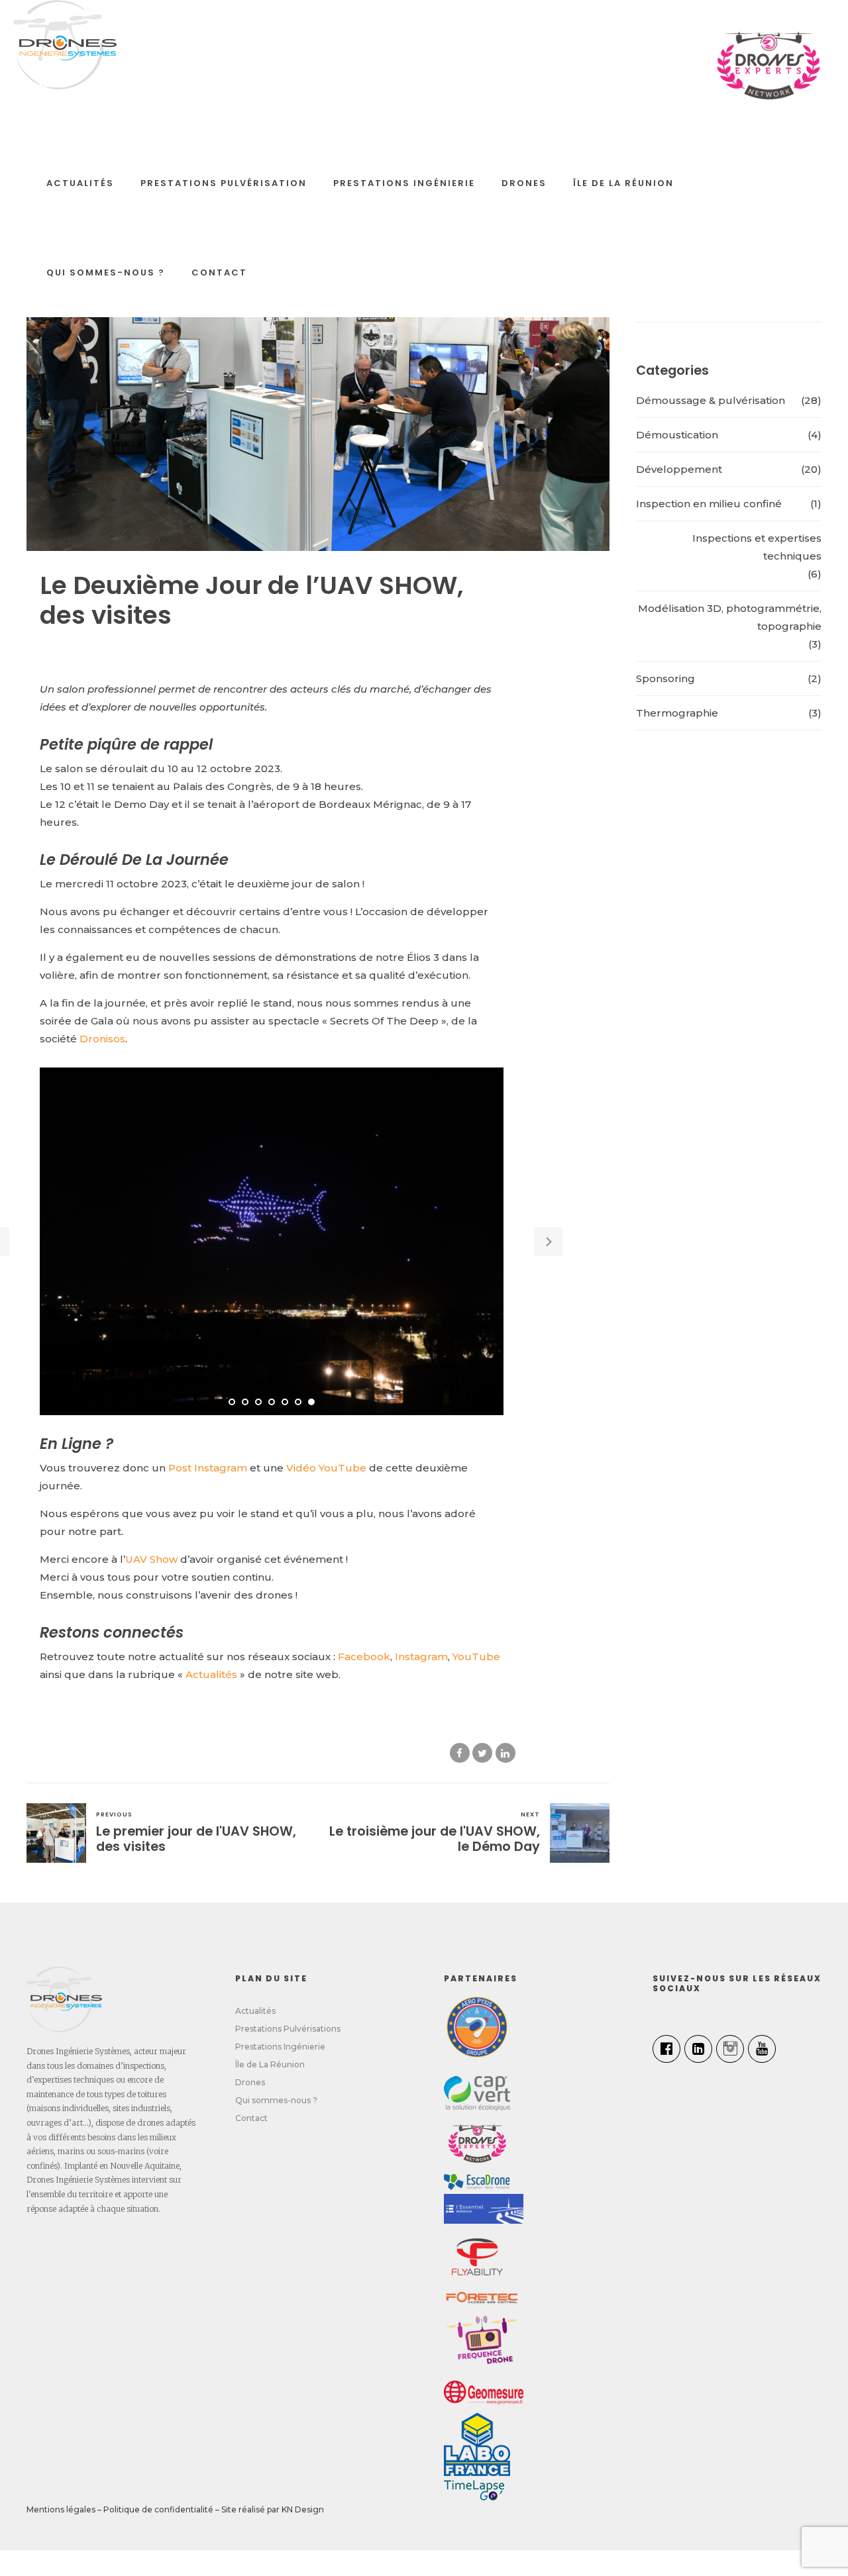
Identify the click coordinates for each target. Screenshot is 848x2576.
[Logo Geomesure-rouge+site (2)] (484, 2393)
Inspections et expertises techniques (757, 547)
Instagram (421, 1657)
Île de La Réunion (623, 183)
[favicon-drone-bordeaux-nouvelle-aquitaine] (64, 1999)
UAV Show (151, 1559)
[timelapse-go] (474, 2490)
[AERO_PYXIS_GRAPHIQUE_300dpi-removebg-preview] (477, 2027)
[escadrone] (477, 2182)
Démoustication (677, 435)
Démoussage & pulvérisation (711, 400)
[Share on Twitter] (482, 1753)
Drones (524, 183)
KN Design (303, 2509)
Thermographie (677, 713)
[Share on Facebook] (460, 1753)
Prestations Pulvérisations (288, 2029)
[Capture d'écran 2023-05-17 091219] (484, 2209)
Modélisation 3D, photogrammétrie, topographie (730, 617)
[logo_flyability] (477, 2257)
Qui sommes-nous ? (106, 272)
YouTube (476, 1657)
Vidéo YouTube (326, 1468)
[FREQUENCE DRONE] (484, 2343)
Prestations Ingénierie (404, 183)
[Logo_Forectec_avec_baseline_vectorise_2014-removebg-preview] (482, 2298)
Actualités (80, 183)
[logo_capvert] (477, 2093)
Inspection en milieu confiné (709, 504)
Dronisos (102, 1039)
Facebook (364, 1657)
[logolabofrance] (477, 2444)
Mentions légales (61, 2509)
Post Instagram (208, 1468)
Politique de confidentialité (158, 2509)
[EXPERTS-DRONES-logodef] (477, 2142)
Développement (679, 469)
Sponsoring (665, 678)
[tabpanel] (272, 1241)
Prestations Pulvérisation (224, 183)
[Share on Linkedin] (505, 1753)
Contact (219, 272)
